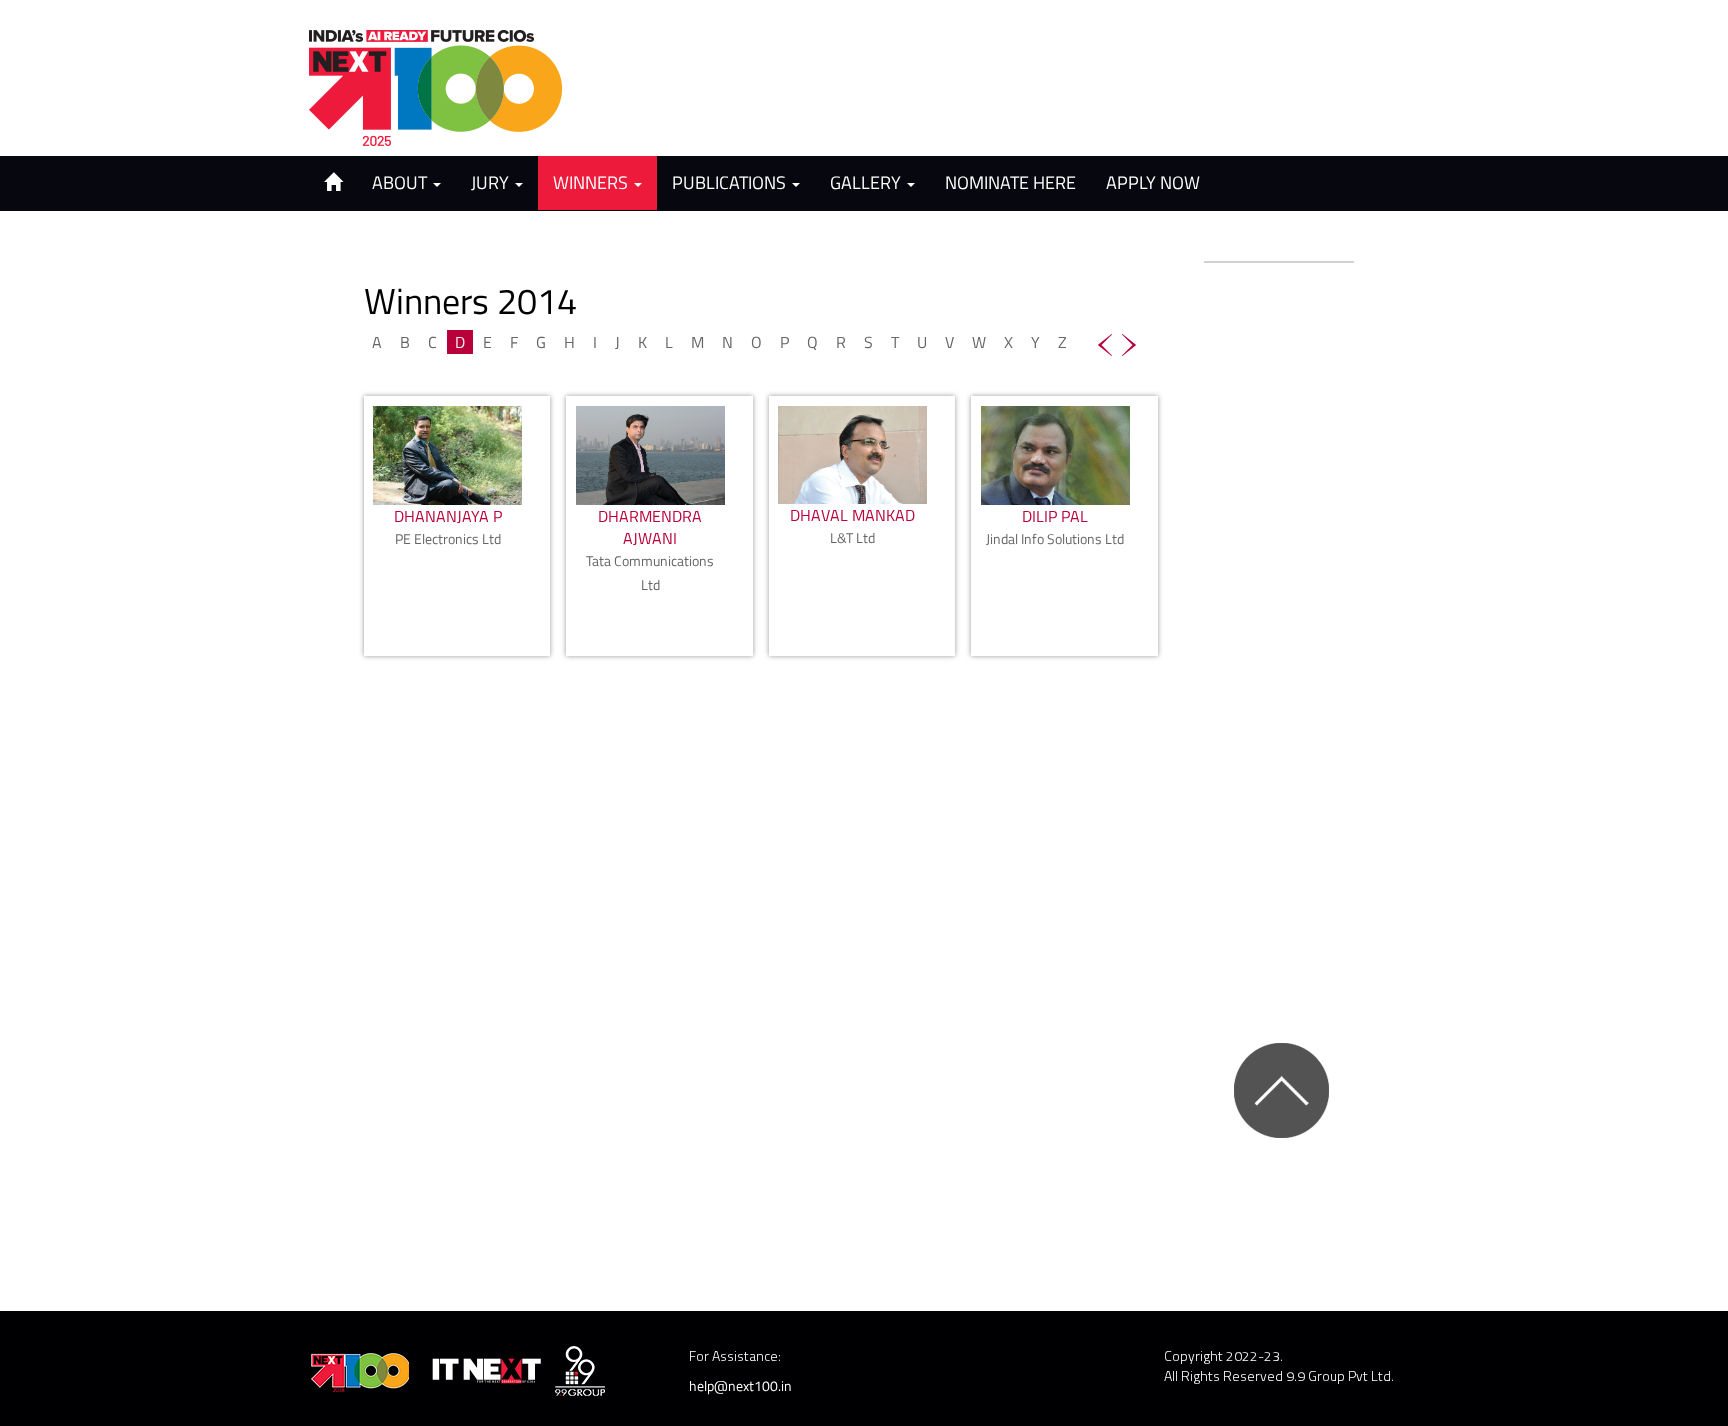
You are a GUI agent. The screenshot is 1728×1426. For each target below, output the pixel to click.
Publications (731, 182)
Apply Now (1153, 182)
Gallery (867, 182)
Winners (592, 182)
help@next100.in (740, 1385)
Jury (492, 182)
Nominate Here (1010, 182)
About (401, 182)
